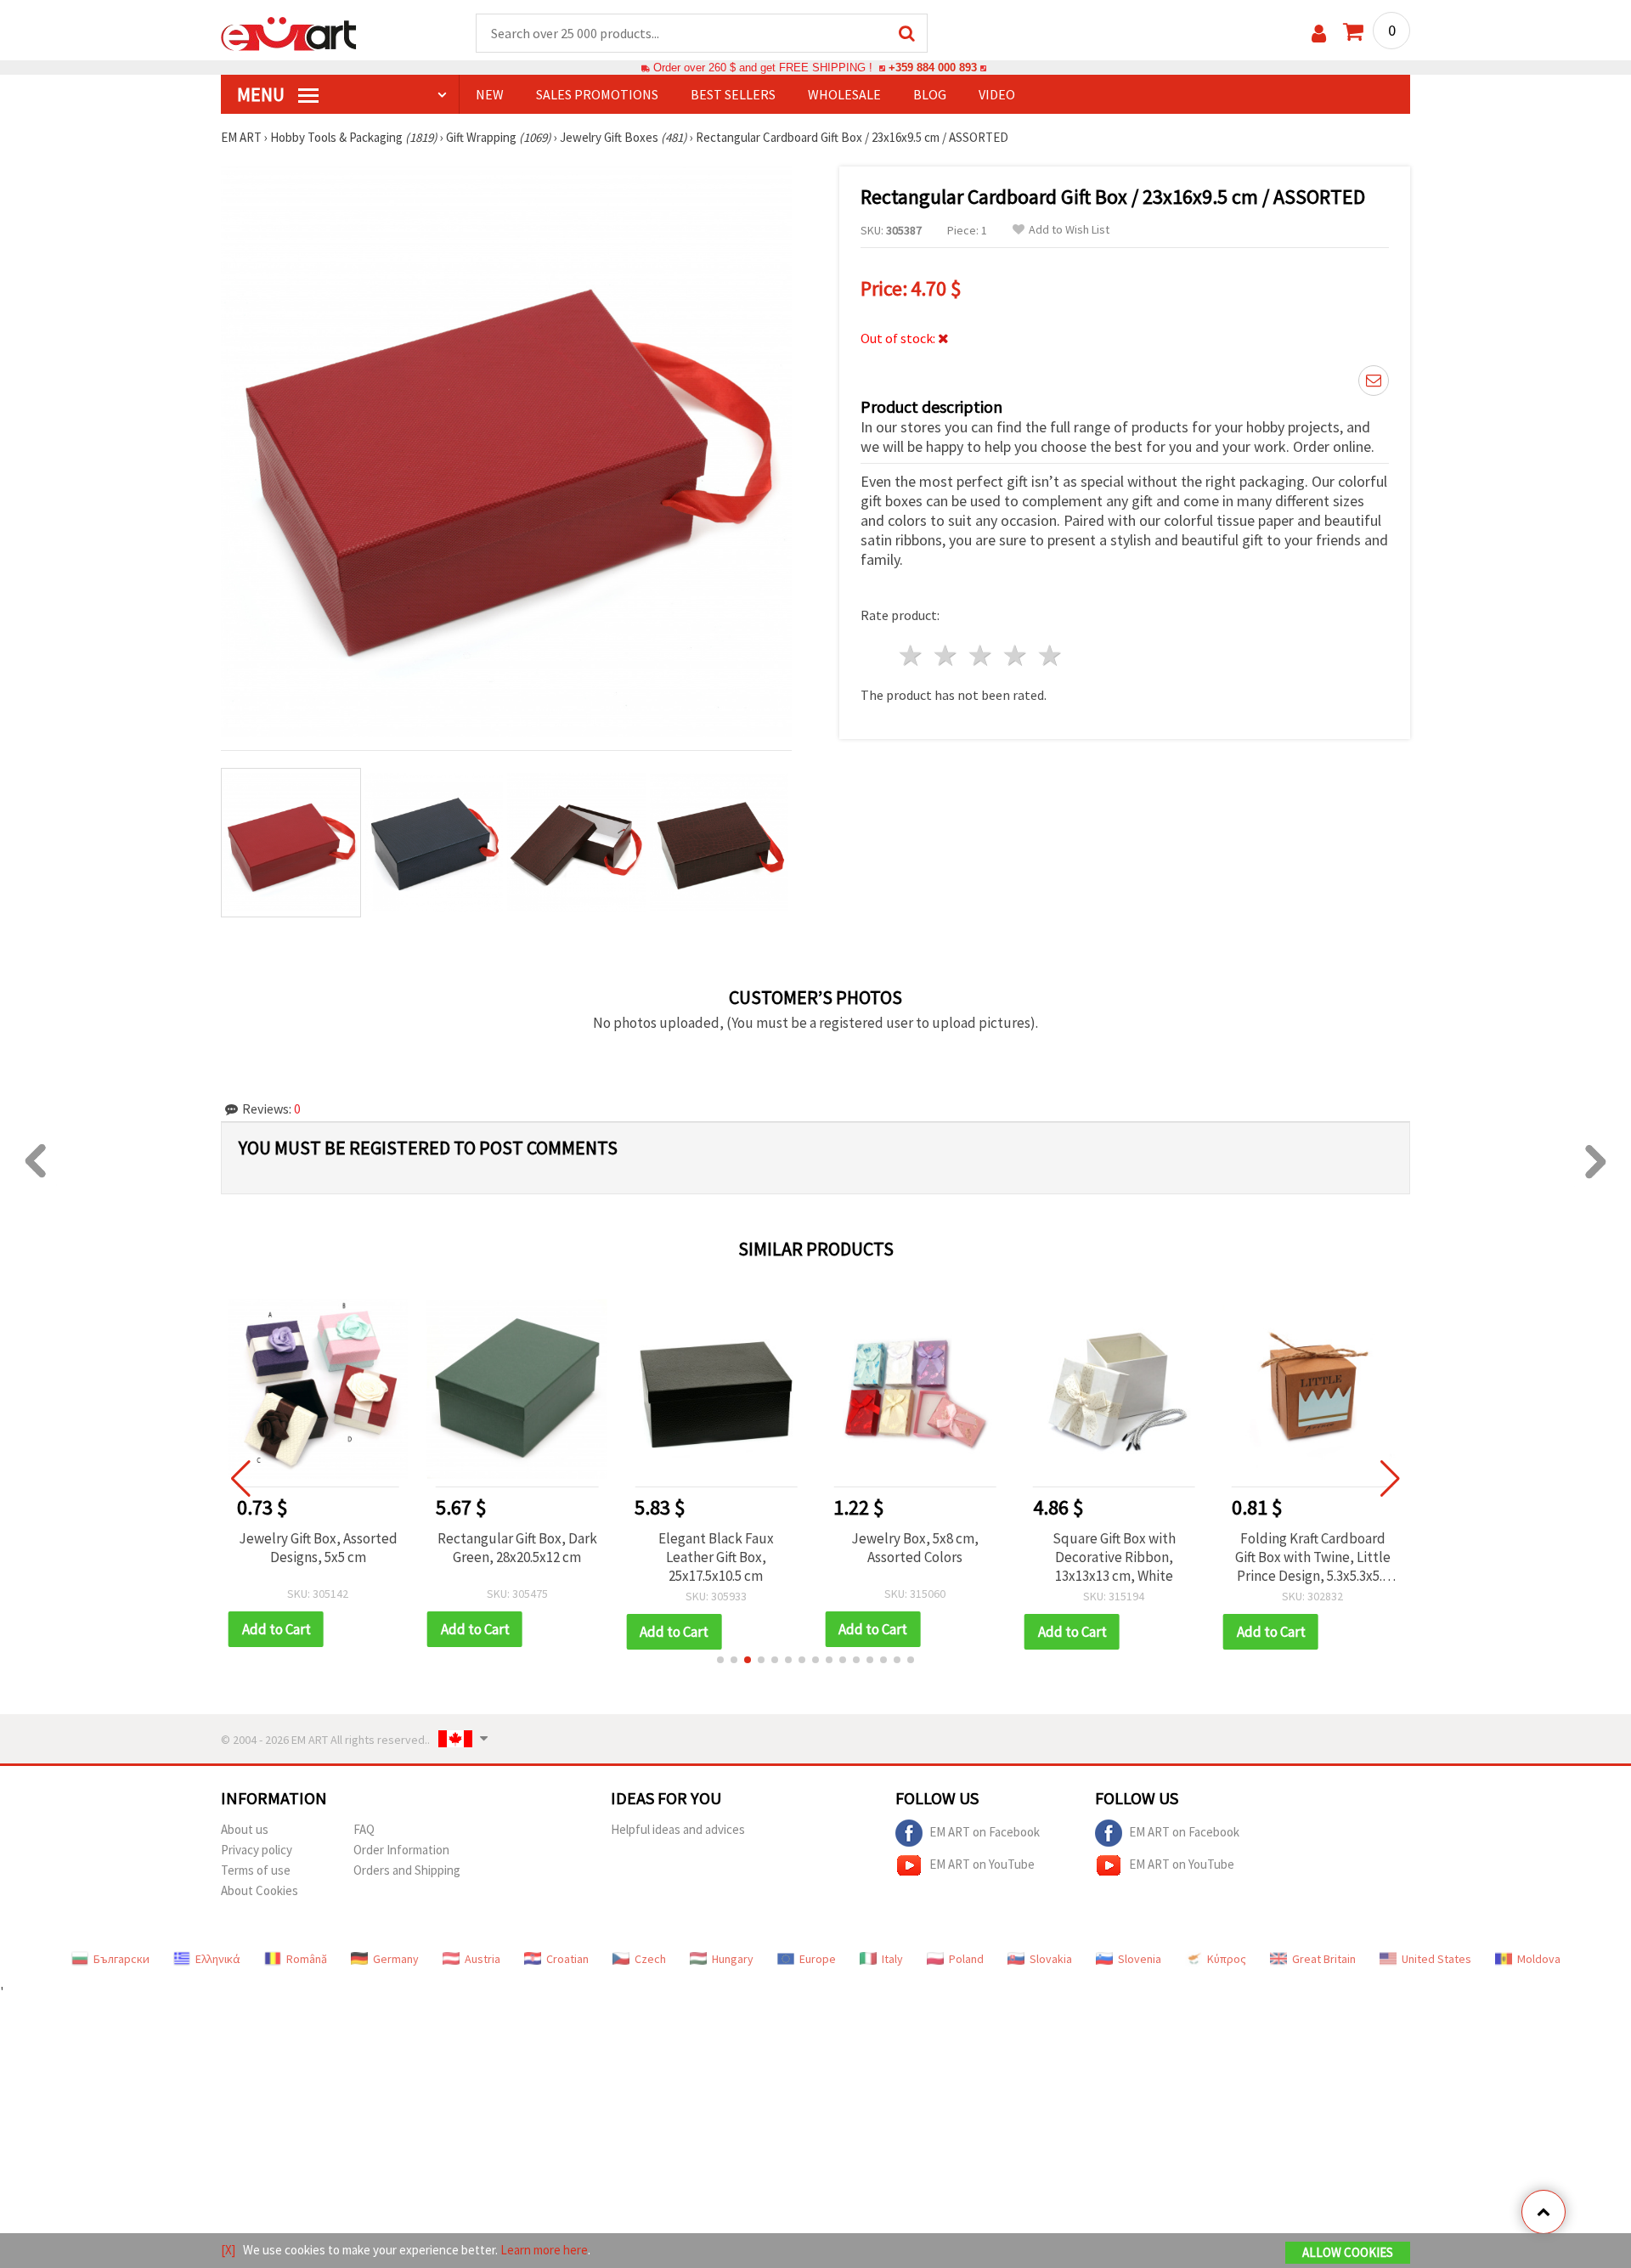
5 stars (1050, 655)
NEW (490, 94)
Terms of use (256, 1870)
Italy (892, 1959)
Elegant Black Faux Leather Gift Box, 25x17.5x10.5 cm (716, 1557)
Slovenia (1140, 1959)
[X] (228, 2250)
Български (121, 1959)
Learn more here (544, 2250)
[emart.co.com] (289, 32)
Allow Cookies (1348, 2252)
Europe (818, 1959)
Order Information (401, 1850)
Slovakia (1051, 1959)
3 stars (982, 655)
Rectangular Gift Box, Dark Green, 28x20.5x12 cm (517, 1548)
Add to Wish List (1069, 230)
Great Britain (1324, 1959)
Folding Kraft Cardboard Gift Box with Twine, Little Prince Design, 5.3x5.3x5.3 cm (1313, 1557)
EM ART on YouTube (982, 1863)
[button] (720, 1660)
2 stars (947, 655)
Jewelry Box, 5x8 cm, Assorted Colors (915, 1548)
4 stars (1016, 655)
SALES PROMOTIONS (597, 94)
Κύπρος (1227, 1959)
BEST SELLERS (733, 94)
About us (245, 1829)
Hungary (733, 1959)
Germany (396, 1959)
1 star (912, 655)
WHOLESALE (844, 94)
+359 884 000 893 (933, 68)
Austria (483, 1959)
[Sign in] (1319, 34)
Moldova (1539, 1959)
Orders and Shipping (407, 1870)
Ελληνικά (218, 1959)
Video (997, 94)
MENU (262, 94)
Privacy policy (257, 1850)
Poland (966, 1959)
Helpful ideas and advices (678, 1829)
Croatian (567, 1959)
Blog (930, 94)
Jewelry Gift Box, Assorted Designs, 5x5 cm (318, 1548)
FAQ (364, 1829)
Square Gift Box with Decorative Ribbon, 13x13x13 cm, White (1114, 1557)
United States (1436, 1959)
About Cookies (260, 1890)
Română (307, 1959)
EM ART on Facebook (985, 1831)
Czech (650, 1959)
